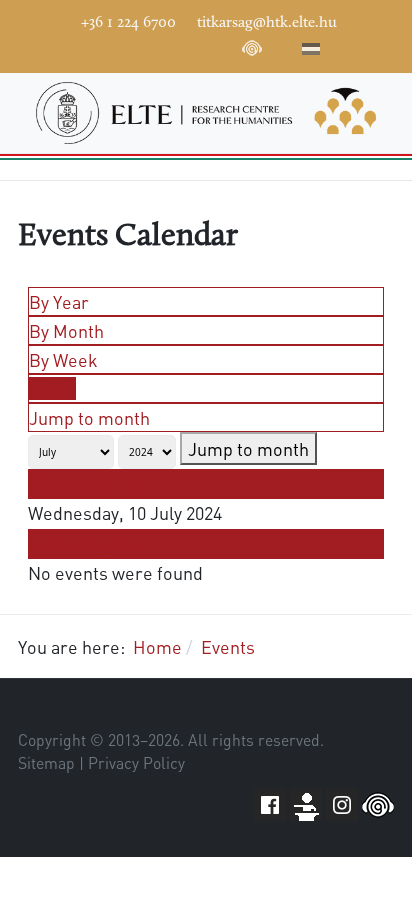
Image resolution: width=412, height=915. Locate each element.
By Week (63, 359)
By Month (66, 330)
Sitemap (46, 763)
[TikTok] (222, 46)
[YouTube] (162, 46)
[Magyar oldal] (311, 52)
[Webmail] (282, 46)
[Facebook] (102, 46)
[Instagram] (192, 46)
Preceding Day (87, 483)
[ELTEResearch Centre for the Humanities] (206, 113)
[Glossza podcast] (252, 52)
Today (52, 388)
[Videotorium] (132, 46)
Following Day (84, 544)
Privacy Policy (136, 763)
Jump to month (89, 417)
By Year (59, 301)
